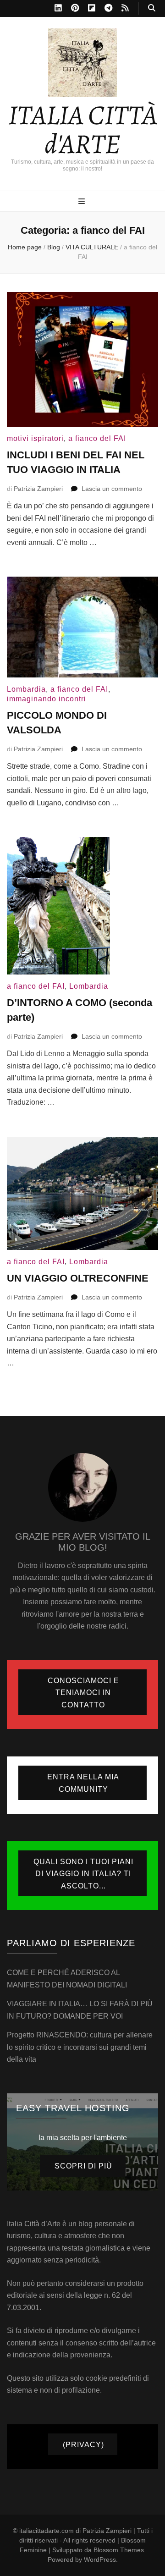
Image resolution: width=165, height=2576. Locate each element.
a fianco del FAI (97, 438)
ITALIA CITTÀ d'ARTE (83, 129)
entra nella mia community (83, 1783)
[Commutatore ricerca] (152, 8)
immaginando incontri (47, 699)
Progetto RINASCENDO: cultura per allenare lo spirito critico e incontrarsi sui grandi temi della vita (80, 2047)
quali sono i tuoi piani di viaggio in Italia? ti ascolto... (83, 1874)
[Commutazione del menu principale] (83, 202)
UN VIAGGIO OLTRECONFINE (78, 1278)
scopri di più (83, 2166)
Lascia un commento (112, 489)
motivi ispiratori (35, 438)
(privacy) (83, 2445)
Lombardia (26, 689)
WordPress (100, 2559)
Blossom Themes (119, 2550)
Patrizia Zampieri (38, 489)
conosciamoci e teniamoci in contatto (83, 1693)
